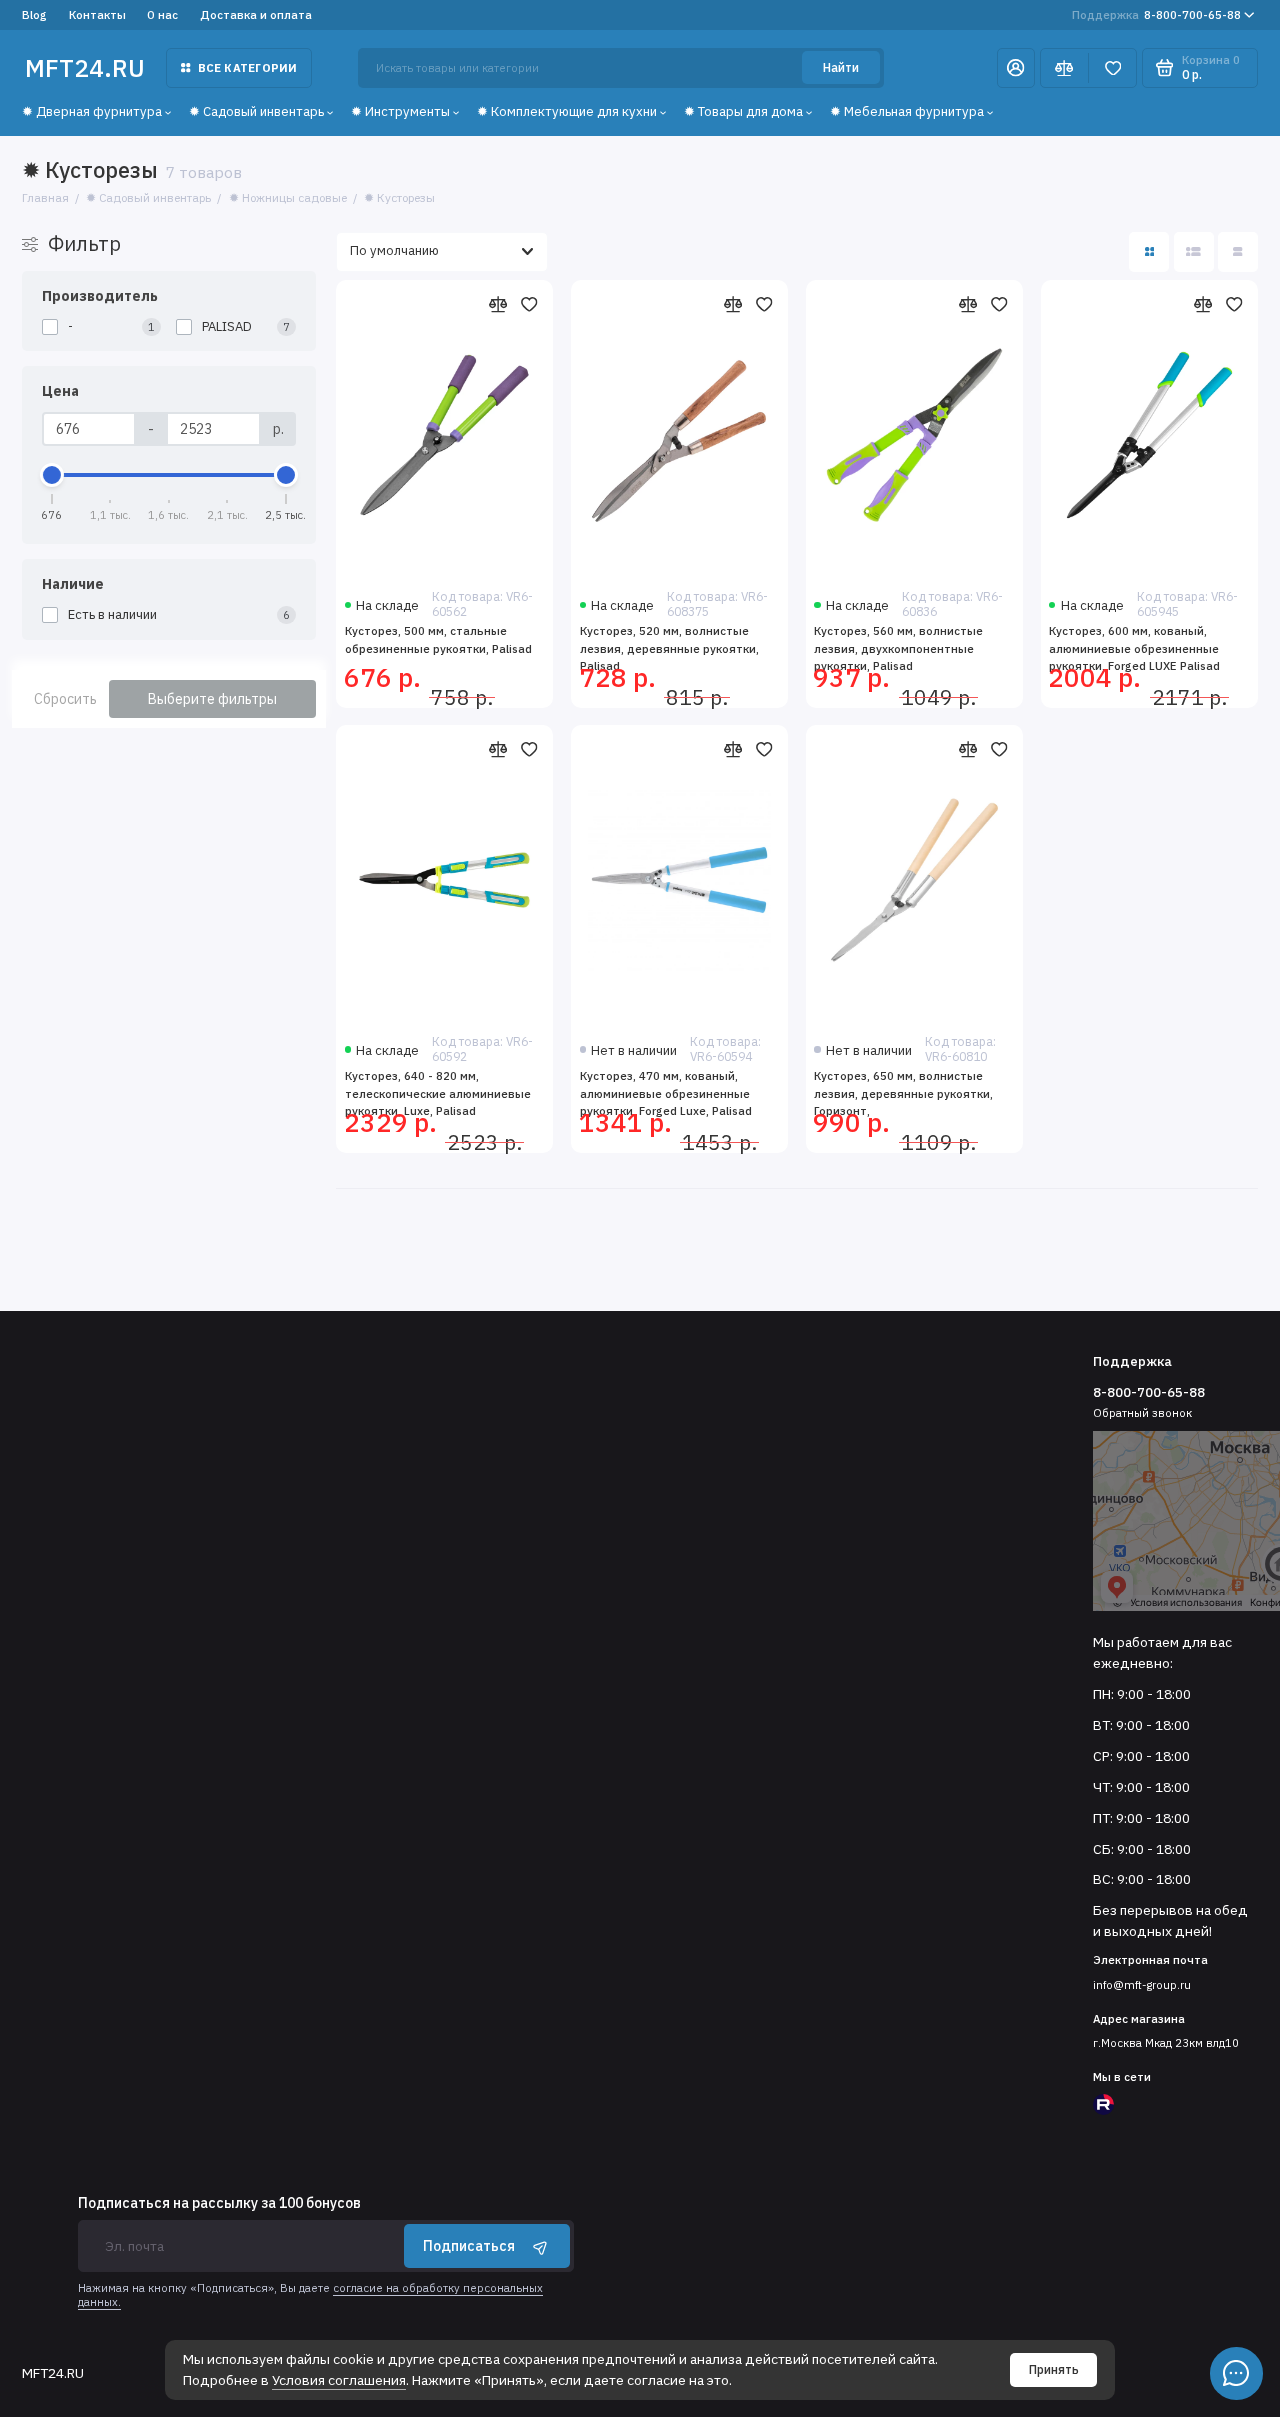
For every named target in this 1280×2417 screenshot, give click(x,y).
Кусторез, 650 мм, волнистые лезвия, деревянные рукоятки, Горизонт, (903, 1093)
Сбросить (65, 699)
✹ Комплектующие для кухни (567, 111)
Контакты (97, 14)
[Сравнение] (1064, 68)
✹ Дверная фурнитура (92, 111)
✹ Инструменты (400, 111)
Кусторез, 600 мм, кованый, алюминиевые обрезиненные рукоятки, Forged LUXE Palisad (1134, 648)
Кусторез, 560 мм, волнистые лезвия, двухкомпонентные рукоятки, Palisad (898, 648)
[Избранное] (1112, 68)
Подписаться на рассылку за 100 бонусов (219, 2204)
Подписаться (469, 2246)
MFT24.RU (85, 68)
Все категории (248, 67)
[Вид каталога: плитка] (1149, 252)
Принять (1054, 2369)
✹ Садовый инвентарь (256, 111)
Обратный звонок (1142, 1412)
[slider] (53, 475)
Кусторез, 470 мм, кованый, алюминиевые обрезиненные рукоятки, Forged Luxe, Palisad (666, 1093)
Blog (34, 14)
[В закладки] (529, 304)
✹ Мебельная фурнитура (907, 111)
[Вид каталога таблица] (1238, 252)
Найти (841, 67)
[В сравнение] (497, 304)
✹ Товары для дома (743, 111)
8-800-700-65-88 (1156, 14)
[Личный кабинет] (1016, 68)
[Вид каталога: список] (1194, 252)
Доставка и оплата (256, 14)
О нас (162, 14)
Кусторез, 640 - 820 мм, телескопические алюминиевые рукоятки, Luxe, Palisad (438, 1093)
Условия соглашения (339, 2380)
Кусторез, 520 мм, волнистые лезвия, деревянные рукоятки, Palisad (669, 648)
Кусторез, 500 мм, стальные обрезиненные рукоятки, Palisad (438, 639)
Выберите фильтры (212, 699)
